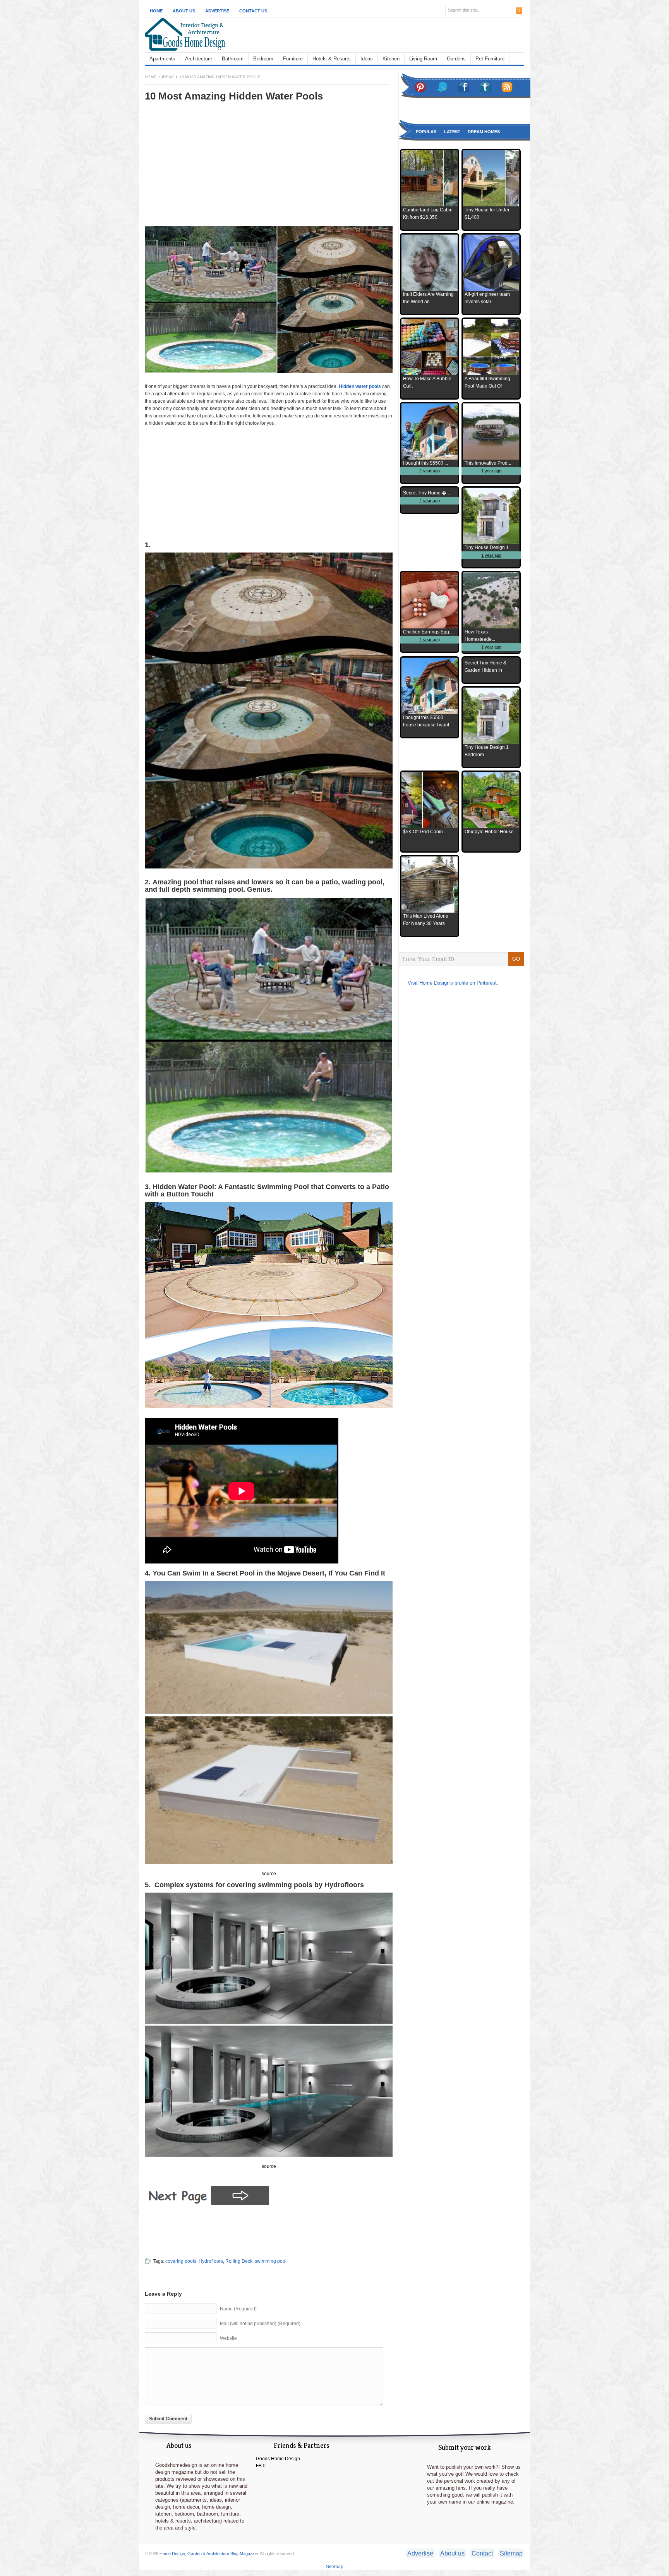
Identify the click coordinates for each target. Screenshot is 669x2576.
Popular (426, 132)
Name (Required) (238, 2309)
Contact (482, 2553)
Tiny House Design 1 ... (489, 547)
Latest (452, 132)
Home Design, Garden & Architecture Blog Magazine (209, 2554)
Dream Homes (484, 132)
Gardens (456, 59)
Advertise (217, 11)
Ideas (367, 59)
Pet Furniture (490, 59)
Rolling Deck (239, 2261)
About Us (184, 11)
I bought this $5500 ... (425, 463)
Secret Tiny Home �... (426, 493)
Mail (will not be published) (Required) (260, 2324)
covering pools (181, 2261)
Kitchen (391, 59)
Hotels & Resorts (332, 59)
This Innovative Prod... (488, 463)
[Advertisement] (210, 169)
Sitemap (511, 2553)
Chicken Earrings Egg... (428, 632)
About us (452, 2553)
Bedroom (263, 59)
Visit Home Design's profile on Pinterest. (453, 983)
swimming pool (271, 2261)
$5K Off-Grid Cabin (423, 832)
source (269, 1874)
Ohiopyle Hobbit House (489, 832)
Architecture (199, 59)
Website (228, 2338)
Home (156, 11)
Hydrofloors (211, 2261)
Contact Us (253, 11)
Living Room (423, 59)
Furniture (293, 59)
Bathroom (233, 59)
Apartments (162, 59)
